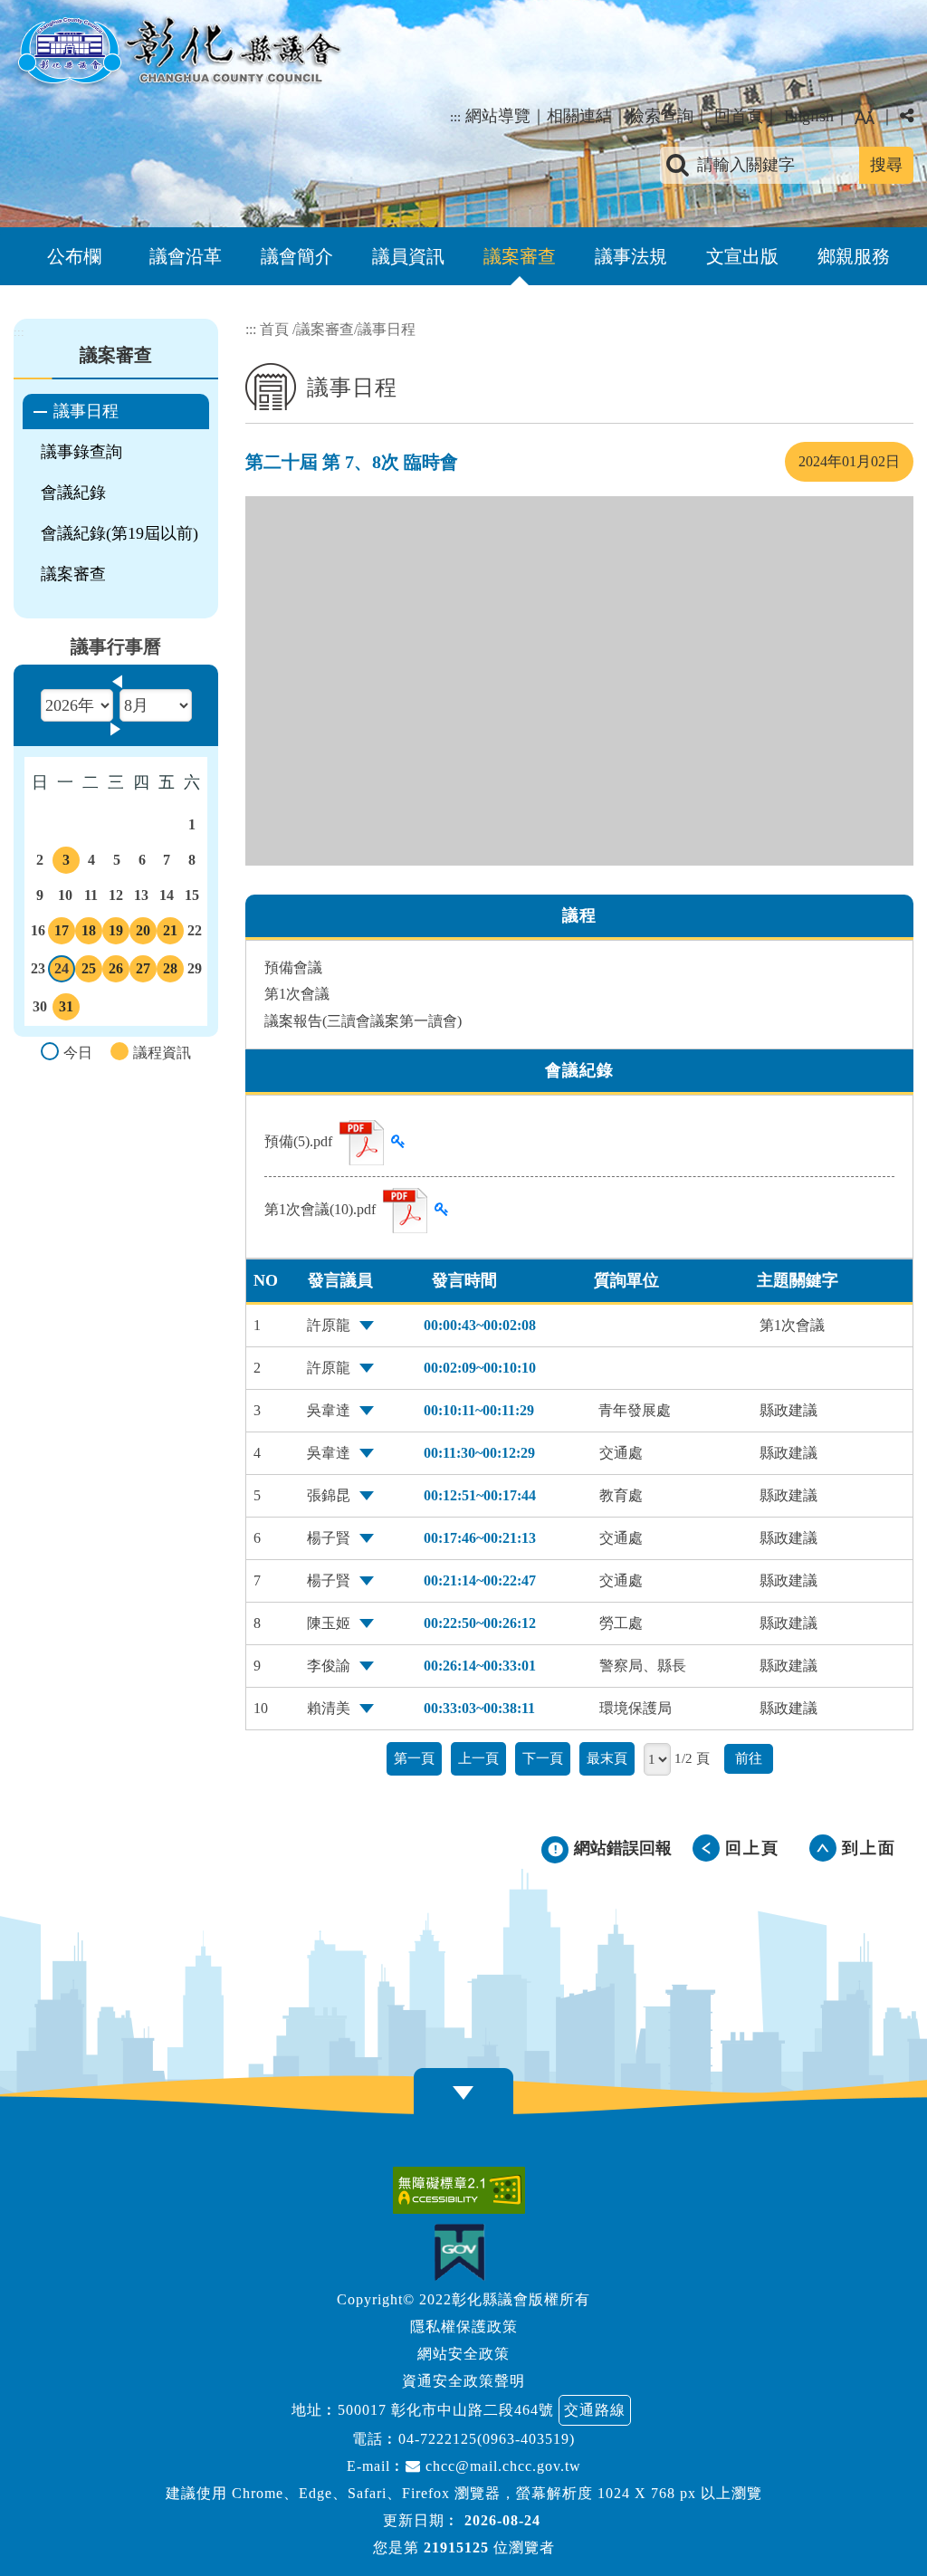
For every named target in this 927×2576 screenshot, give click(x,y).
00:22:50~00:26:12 (480, 1623)
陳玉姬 (329, 1623)
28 (170, 972)
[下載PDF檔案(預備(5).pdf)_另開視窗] (362, 1143)
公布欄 (74, 256)
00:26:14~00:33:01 (480, 1666)
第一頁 (414, 1758)
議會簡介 (297, 256)
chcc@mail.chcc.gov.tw (501, 2466)
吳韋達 (329, 1410)
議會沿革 (186, 256)
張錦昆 (329, 1495)
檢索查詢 (661, 116)
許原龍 (329, 1325)
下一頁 (543, 1758)
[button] (865, 118)
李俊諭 (329, 1666)
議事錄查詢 (81, 452)
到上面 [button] (869, 1848)
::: (455, 117)
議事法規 (631, 256)
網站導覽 (498, 116)
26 (116, 972)
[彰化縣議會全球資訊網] (177, 53)
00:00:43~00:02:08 (480, 1325)
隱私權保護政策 (464, 2327)
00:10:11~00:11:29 (479, 1410)
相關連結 (579, 116)
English (809, 116)
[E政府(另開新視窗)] (464, 2252)
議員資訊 (408, 256)
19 (116, 934)
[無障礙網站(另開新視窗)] (463, 2190)
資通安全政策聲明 (463, 2381)
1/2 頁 (692, 1758)
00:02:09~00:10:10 (480, 1368)
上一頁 (478, 1758)
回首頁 (739, 116)
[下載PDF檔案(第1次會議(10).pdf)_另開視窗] (405, 1211)
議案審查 (520, 256)
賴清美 (329, 1708)
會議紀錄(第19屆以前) (119, 533)
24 (62, 972)
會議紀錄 (73, 493)
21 (170, 934)
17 (62, 934)
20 (143, 934)
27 (143, 972)
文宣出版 (742, 256)
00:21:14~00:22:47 (480, 1580)
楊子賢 (329, 1538)
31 (66, 1010)
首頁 (274, 329)
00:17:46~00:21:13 (480, 1538)
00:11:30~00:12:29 (479, 1453)
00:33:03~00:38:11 (479, 1708)
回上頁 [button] (752, 1848)
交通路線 (595, 2410)
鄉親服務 (854, 256)
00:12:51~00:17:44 (480, 1495)
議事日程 (86, 411)
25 (89, 972)
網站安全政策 (463, 2354)
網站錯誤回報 (623, 1848)
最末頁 (607, 1758)
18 (89, 934)
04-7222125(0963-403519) (487, 2439)
